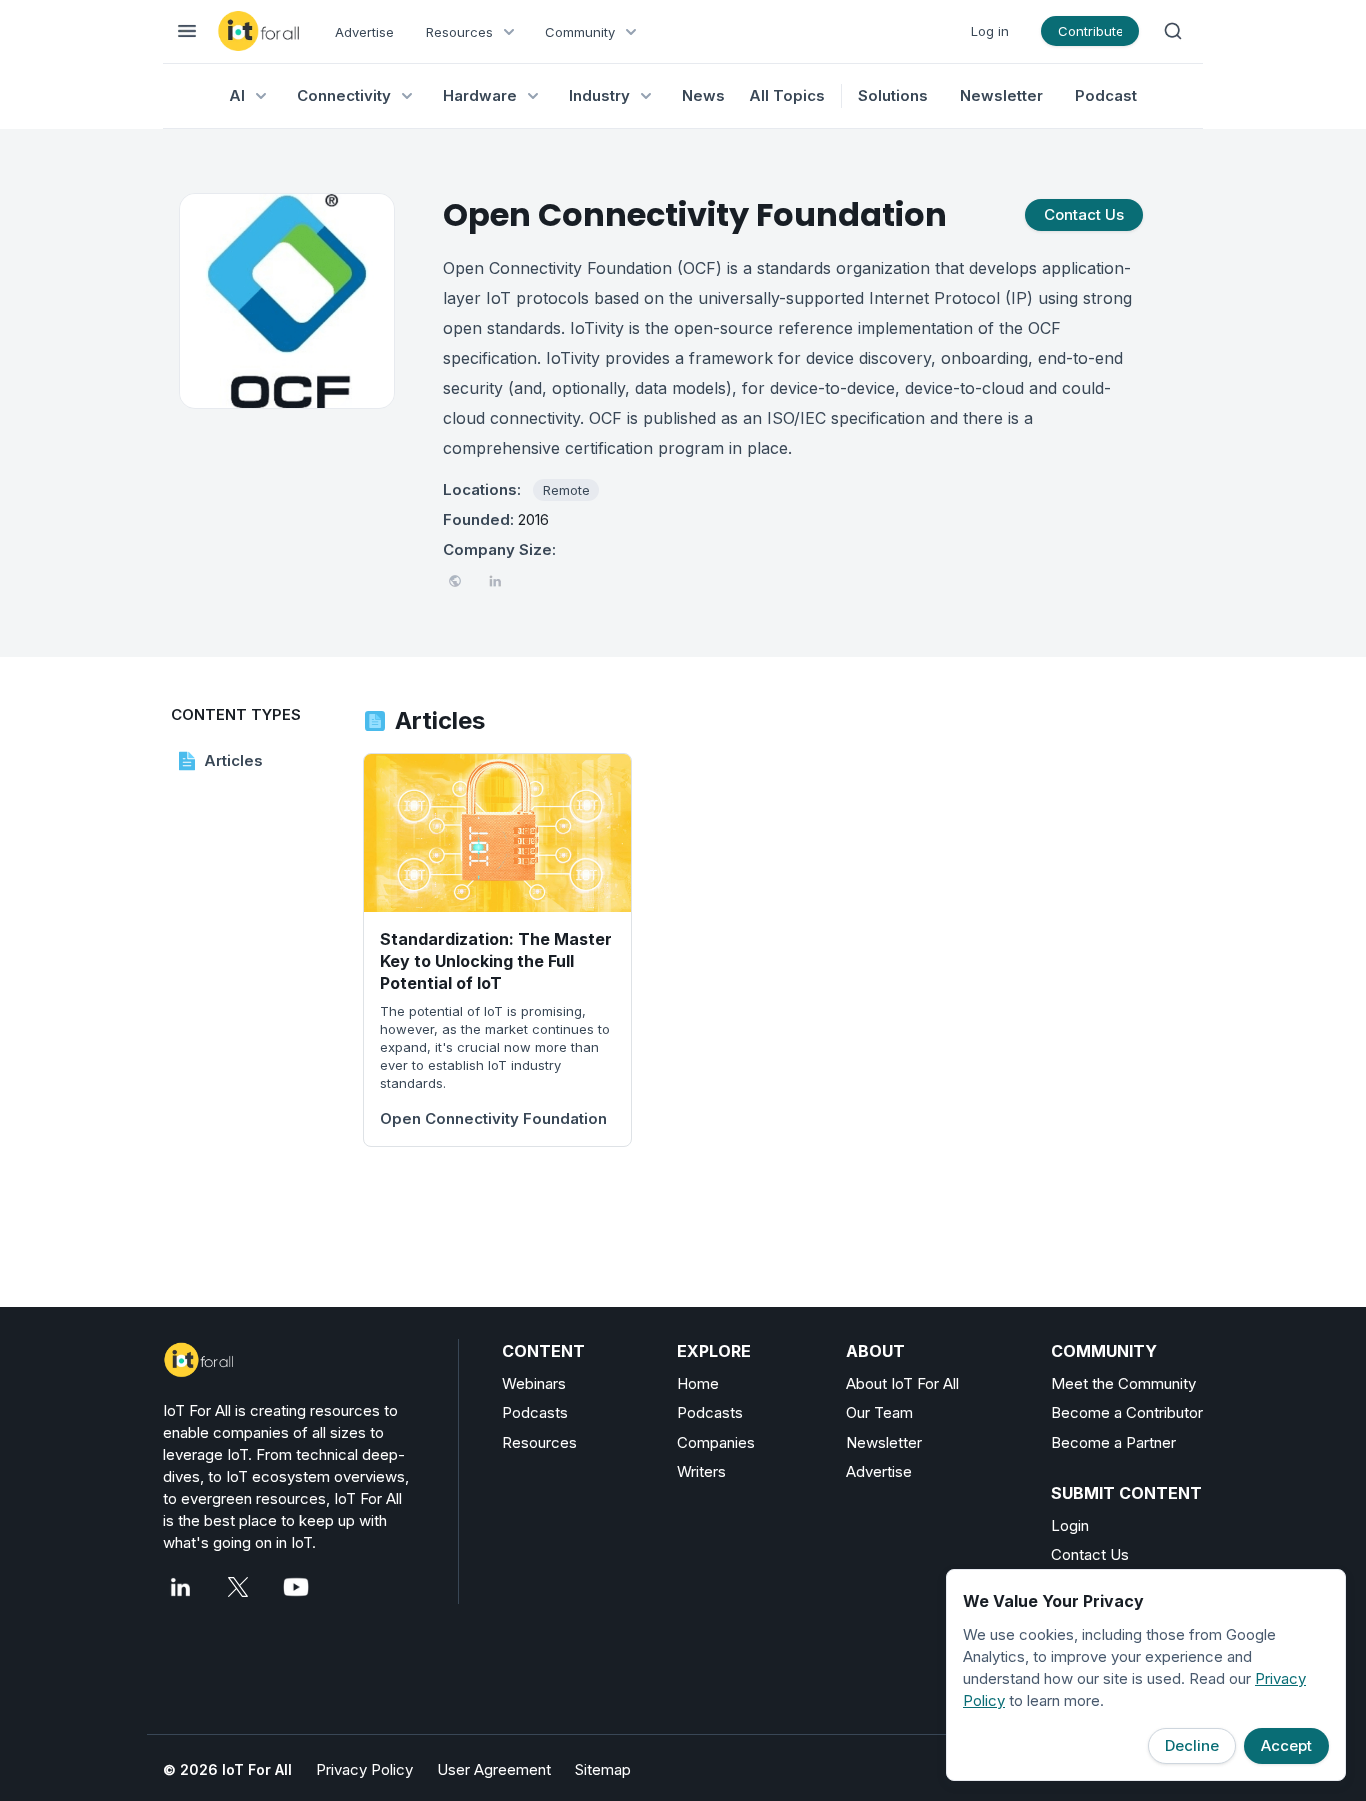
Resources (539, 1442)
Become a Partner (1113, 1442)
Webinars (534, 1383)
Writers (701, 1471)
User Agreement (494, 1769)
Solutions (893, 95)
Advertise (364, 32)
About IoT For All (902, 1383)
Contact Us (1090, 1554)
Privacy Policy (364, 1769)
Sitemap (603, 1769)
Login (1070, 1525)
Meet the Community (1123, 1383)
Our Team (879, 1412)
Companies (716, 1442)
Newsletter (1001, 95)
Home (698, 1383)
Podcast (1106, 95)
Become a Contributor (1127, 1412)
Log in (990, 31)
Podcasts (535, 1412)
